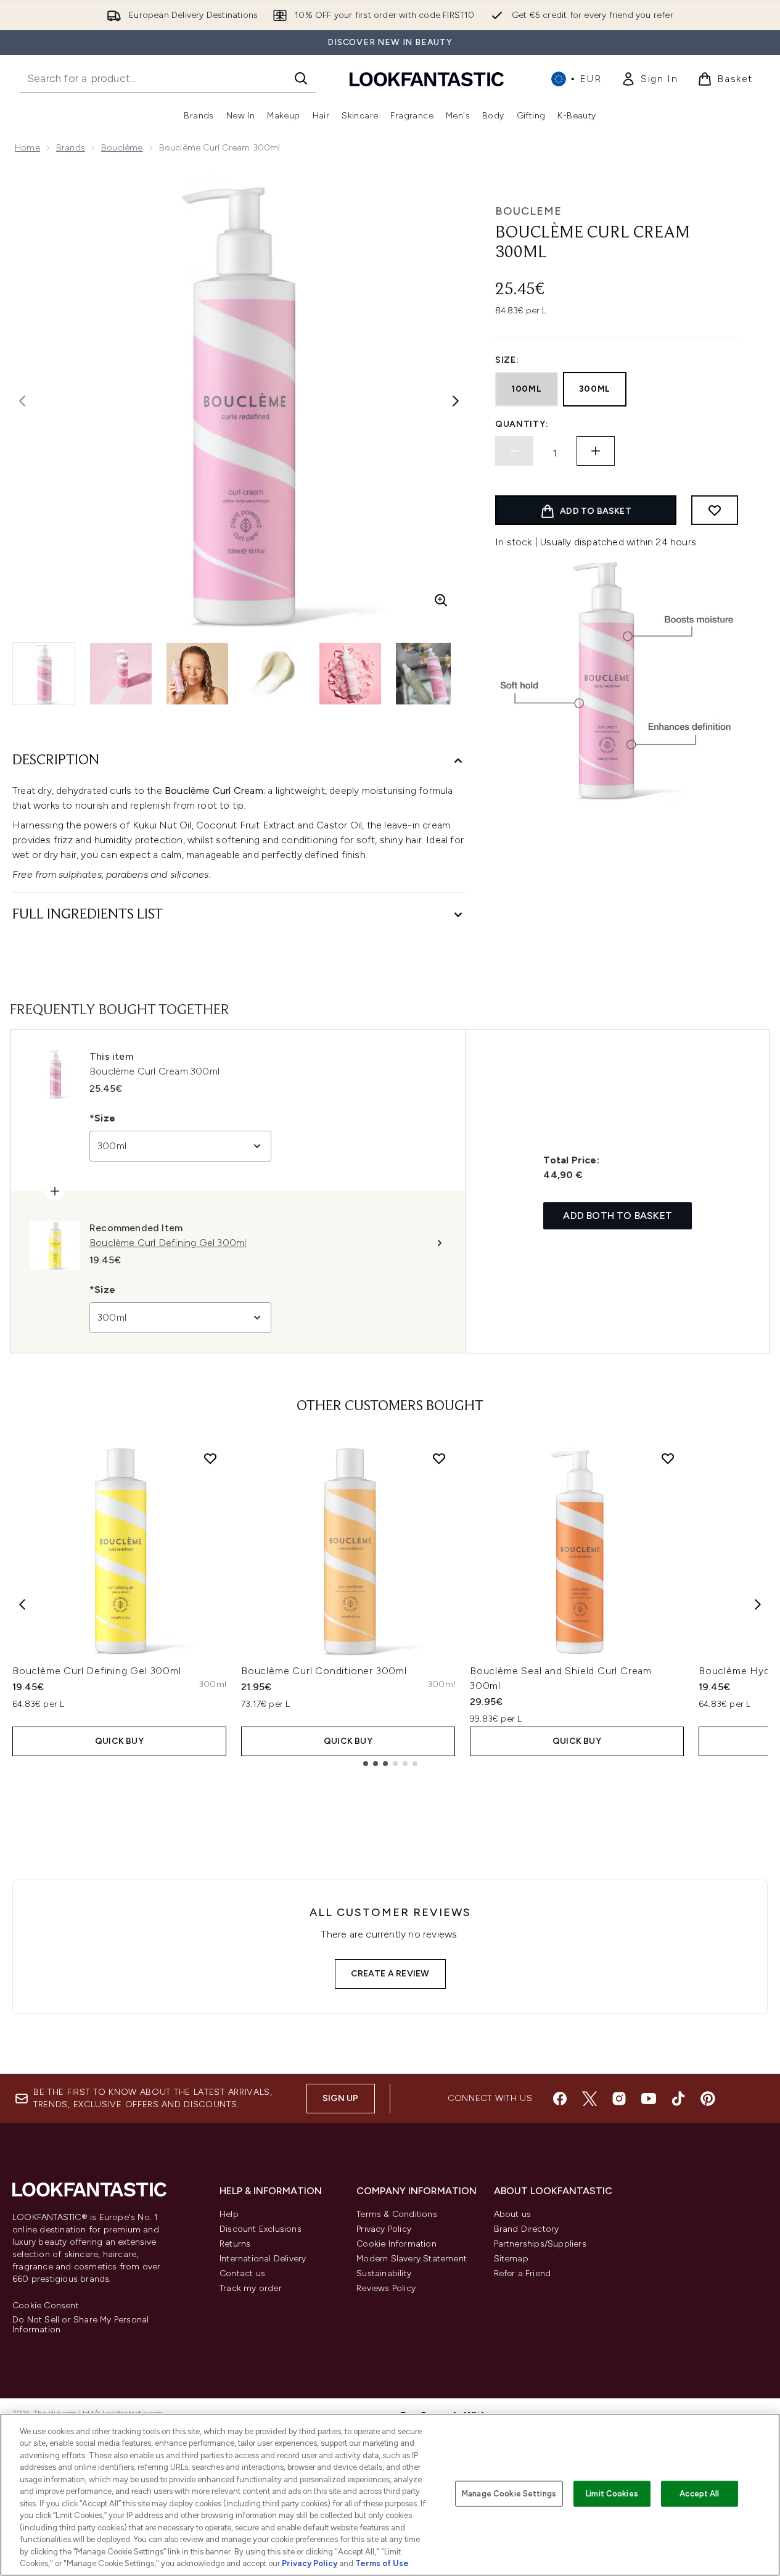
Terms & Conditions (397, 2214)
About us (513, 2214)
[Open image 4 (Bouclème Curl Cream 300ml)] (274, 674)
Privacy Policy (384, 2229)
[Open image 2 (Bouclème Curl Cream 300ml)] (121, 674)
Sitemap (511, 2259)
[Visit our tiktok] (678, 2099)
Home (27, 148)
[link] (649, 79)
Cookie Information (396, 2244)
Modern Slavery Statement (412, 2259)
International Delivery (263, 2259)
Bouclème (122, 148)
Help (229, 2214)
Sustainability (384, 2273)
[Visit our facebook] (560, 2099)
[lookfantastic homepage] (427, 79)
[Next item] (758, 1604)
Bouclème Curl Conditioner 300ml (324, 1671)
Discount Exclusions (261, 2229)
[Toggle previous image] (22, 401)
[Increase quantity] (596, 451)
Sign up (340, 2098)
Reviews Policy (386, 2288)
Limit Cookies (612, 2494)
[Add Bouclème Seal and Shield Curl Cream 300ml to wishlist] (668, 1458)
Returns (235, 2244)
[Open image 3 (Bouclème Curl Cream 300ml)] (197, 674)
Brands (71, 148)
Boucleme (528, 211)
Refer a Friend (523, 2273)
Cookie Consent (46, 2306)
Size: (507, 360)
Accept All (699, 2494)
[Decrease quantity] (514, 451)
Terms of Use (382, 2563)
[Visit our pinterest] (708, 2099)
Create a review (390, 1974)
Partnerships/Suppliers (540, 2244)
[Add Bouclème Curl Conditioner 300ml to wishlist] (439, 1458)
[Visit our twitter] (589, 2099)
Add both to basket (618, 1216)
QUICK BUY (119, 1741)
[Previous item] (22, 1604)
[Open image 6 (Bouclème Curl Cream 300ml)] (427, 674)
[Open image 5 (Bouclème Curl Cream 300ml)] (350, 674)
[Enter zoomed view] (441, 600)
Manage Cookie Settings (509, 2494)
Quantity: (522, 424)
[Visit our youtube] (649, 2099)
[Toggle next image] (456, 401)
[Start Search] (301, 78)
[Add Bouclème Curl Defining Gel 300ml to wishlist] (210, 1458)
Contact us (242, 2273)
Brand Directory (527, 2229)
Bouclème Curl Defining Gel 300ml (97, 1671)
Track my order (251, 2288)
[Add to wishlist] (715, 510)
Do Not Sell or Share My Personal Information (80, 2325)
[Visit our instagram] (619, 2099)
